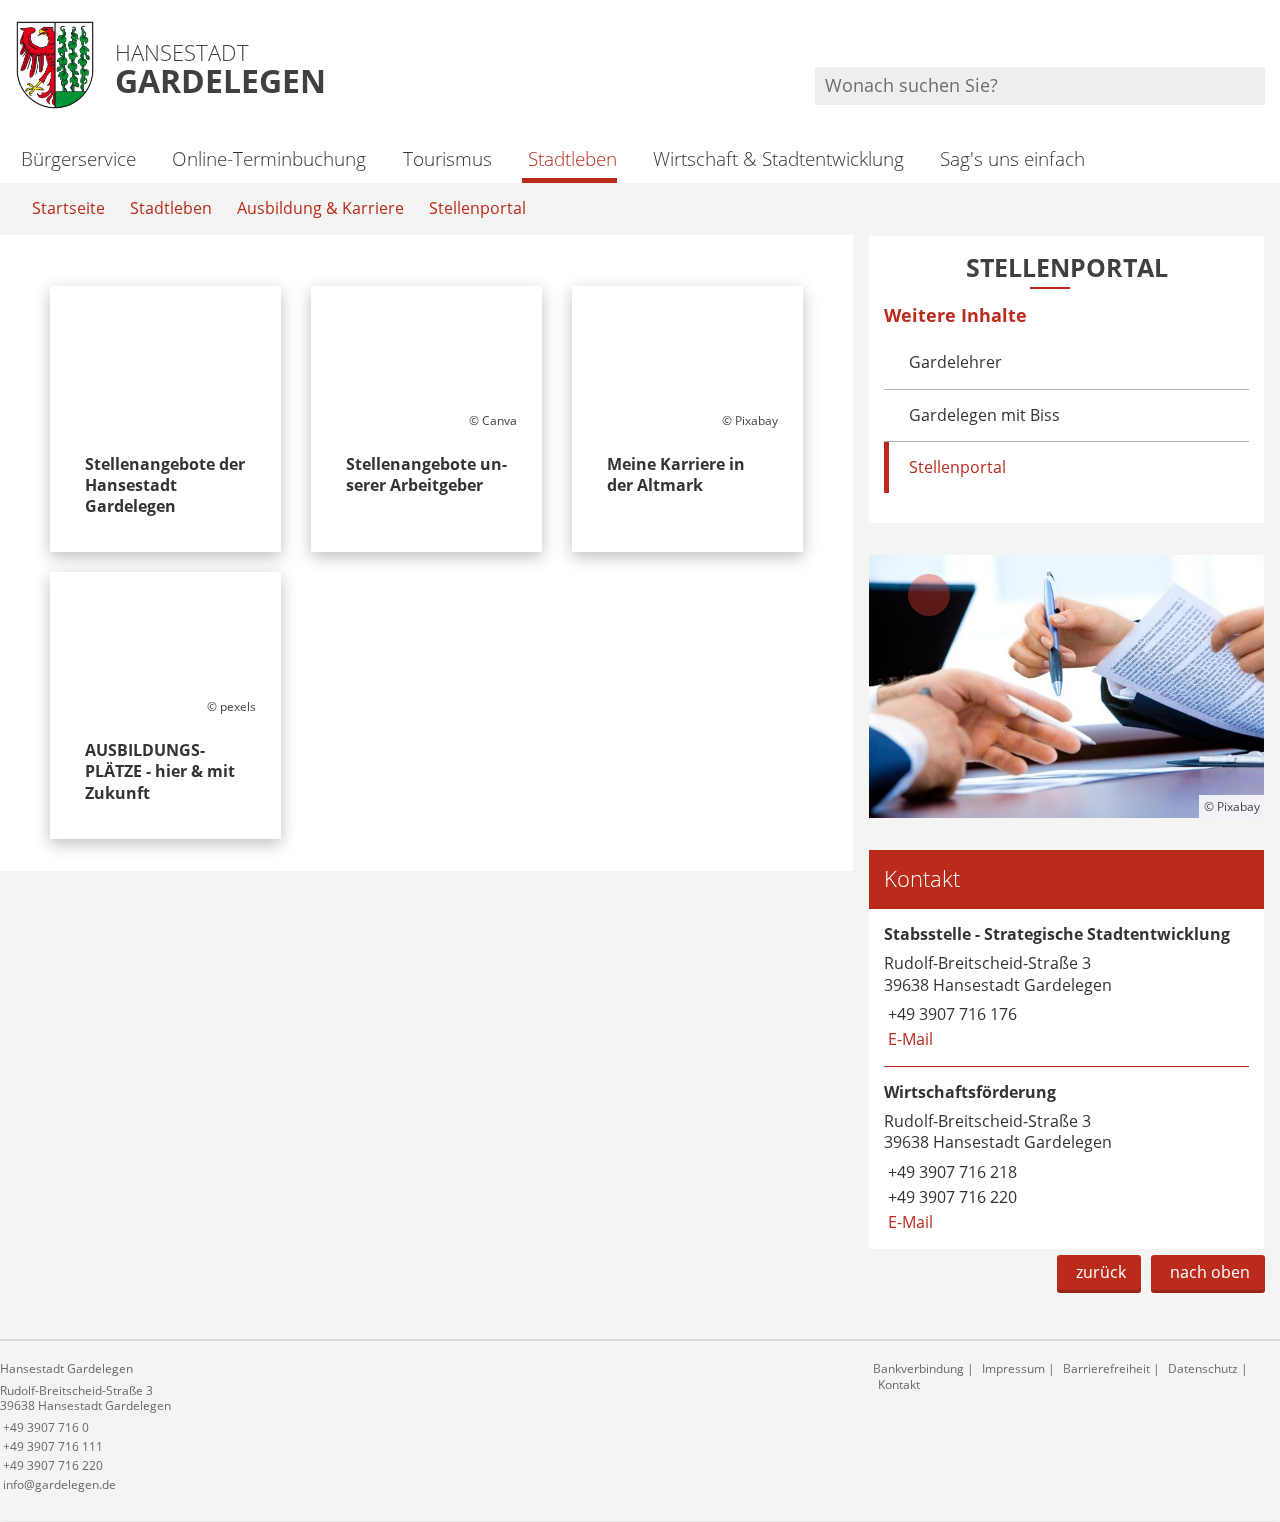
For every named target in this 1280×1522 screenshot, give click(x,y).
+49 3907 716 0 (44, 1427)
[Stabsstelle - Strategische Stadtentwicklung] (1066, 987)
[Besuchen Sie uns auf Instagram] (1262, 40)
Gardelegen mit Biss (984, 415)
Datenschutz (1203, 1368)
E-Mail (908, 1039)
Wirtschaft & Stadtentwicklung (778, 158)
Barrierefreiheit (1106, 1368)
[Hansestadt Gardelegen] (421, 1427)
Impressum (1013, 1368)
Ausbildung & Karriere (320, 208)
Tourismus (447, 158)
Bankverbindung (918, 1368)
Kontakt (899, 1384)
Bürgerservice (78, 158)
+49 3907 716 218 (950, 1172)
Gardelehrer (955, 362)
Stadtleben (572, 158)
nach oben (1210, 1272)
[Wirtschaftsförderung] (1066, 1158)
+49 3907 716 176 (950, 1014)
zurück (1101, 1272)
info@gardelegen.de (58, 1484)
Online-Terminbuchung (269, 158)
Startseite (68, 208)
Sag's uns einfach (1012, 158)
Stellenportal (477, 208)
